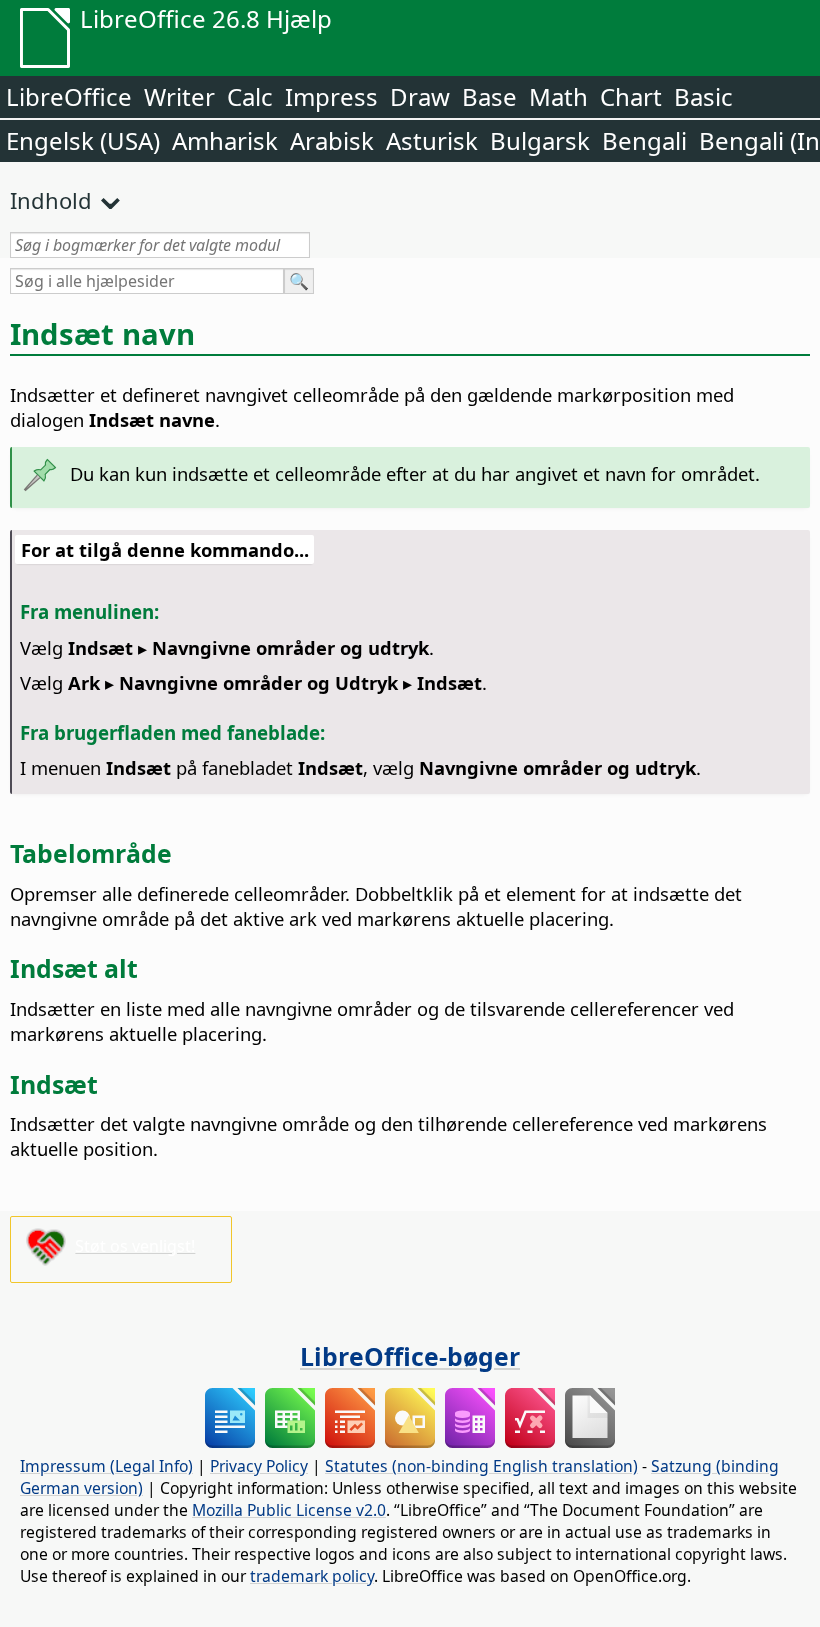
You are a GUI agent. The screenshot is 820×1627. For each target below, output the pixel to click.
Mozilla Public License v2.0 (289, 1510)
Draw (420, 96)
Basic (703, 96)
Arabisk (332, 140)
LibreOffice (69, 96)
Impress (331, 96)
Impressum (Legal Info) (106, 1466)
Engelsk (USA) (83, 140)
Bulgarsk (540, 140)
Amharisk (225, 140)
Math (558, 96)
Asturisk (432, 140)
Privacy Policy (259, 1466)
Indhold (51, 200)
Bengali (644, 140)
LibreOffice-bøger (410, 1356)
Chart (631, 96)
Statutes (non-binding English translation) (481, 1466)
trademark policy (312, 1576)
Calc (250, 96)
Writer (179, 96)
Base (489, 96)
